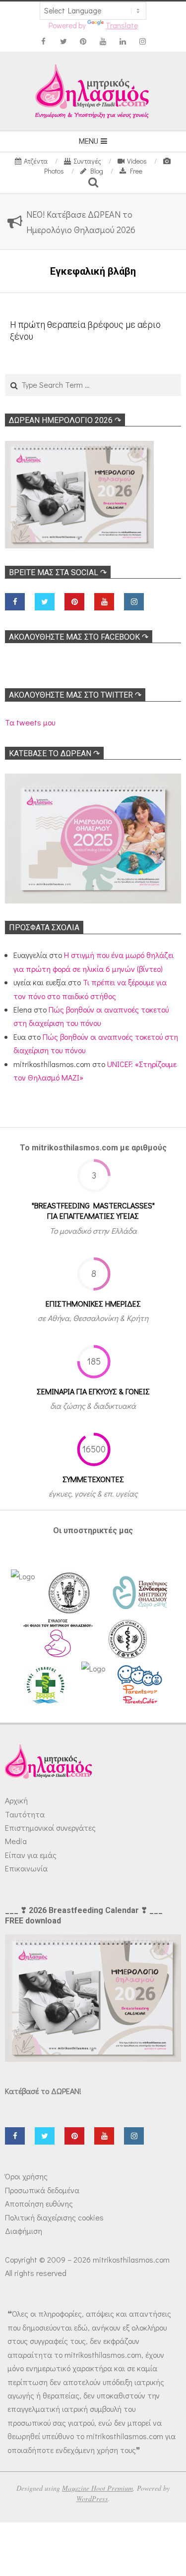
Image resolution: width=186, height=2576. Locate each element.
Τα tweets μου (30, 722)
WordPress (92, 2498)
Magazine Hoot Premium (97, 2488)
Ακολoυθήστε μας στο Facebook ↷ (79, 637)
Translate (122, 25)
